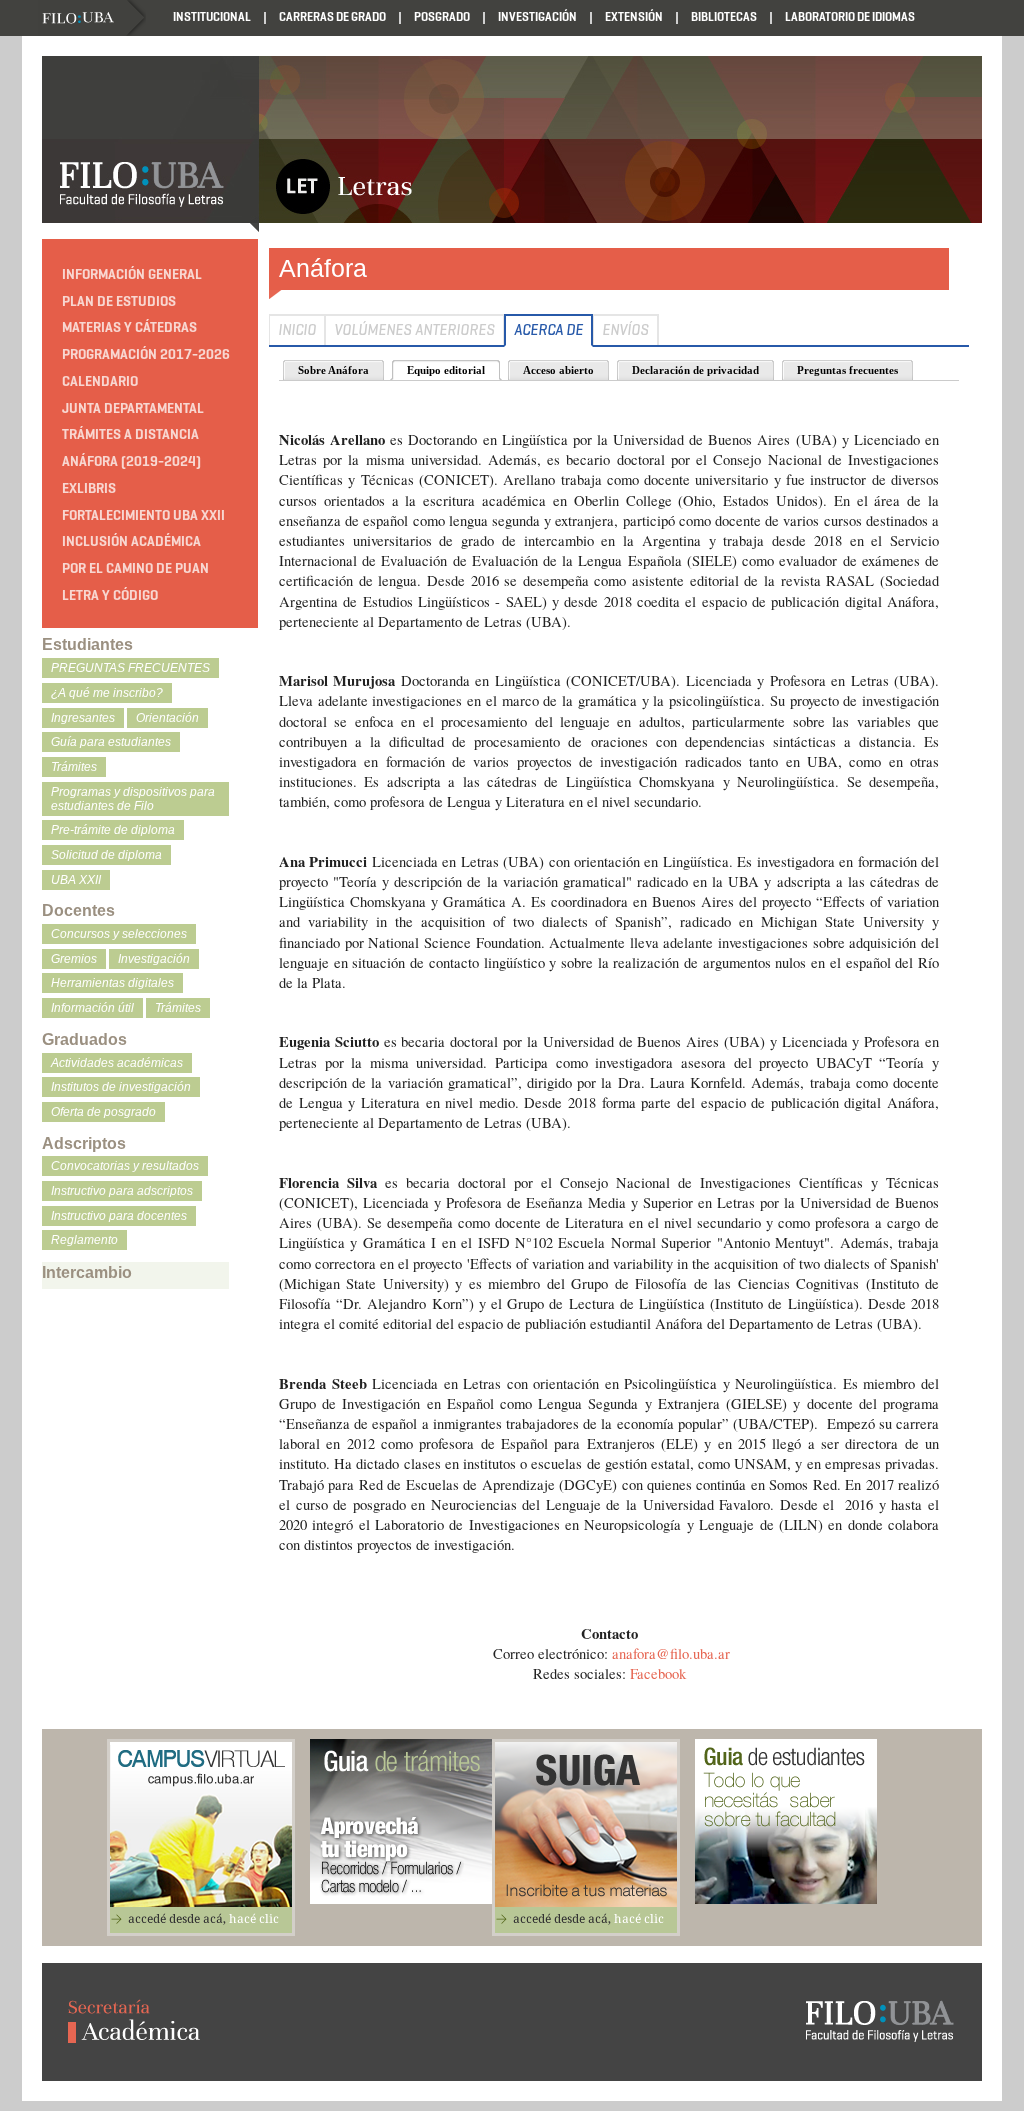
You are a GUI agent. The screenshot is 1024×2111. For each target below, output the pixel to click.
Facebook (658, 1673)
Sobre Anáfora (333, 370)
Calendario (100, 381)
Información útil (92, 1008)
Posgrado (442, 16)
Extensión (634, 16)
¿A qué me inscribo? (107, 693)
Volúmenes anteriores (414, 330)
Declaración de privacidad (695, 370)
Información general (132, 274)
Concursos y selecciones (119, 934)
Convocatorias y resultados (125, 1166)
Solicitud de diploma (106, 855)
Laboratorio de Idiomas (850, 16)
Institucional (212, 16)
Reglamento (84, 1240)
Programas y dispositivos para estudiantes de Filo (133, 799)
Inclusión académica (131, 541)
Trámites (74, 767)
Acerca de (548, 330)
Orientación (167, 718)
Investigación (537, 16)
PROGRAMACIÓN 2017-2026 (146, 354)
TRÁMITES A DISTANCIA (130, 434)
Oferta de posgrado (103, 1112)
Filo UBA (93, 18)
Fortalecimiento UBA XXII (143, 515)
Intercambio (87, 1272)
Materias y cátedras (129, 327)
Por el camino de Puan (135, 568)
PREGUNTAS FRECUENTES (130, 668)
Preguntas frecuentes (847, 370)
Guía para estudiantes (111, 742)
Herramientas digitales (112, 983)
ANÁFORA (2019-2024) (131, 461)
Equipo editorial (446, 370)
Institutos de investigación (121, 1087)
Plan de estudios (119, 301)
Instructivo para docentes (119, 1216)
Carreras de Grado (332, 16)
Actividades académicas (117, 1063)
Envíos (625, 330)
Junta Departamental (133, 408)
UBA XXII (76, 880)
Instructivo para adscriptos (122, 1191)
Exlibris (89, 488)
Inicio (297, 330)
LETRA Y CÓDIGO (110, 595)
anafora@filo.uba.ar (671, 1653)
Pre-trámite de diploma (113, 830)
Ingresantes (83, 718)
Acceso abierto (558, 370)
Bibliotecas (724, 16)
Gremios (74, 959)
